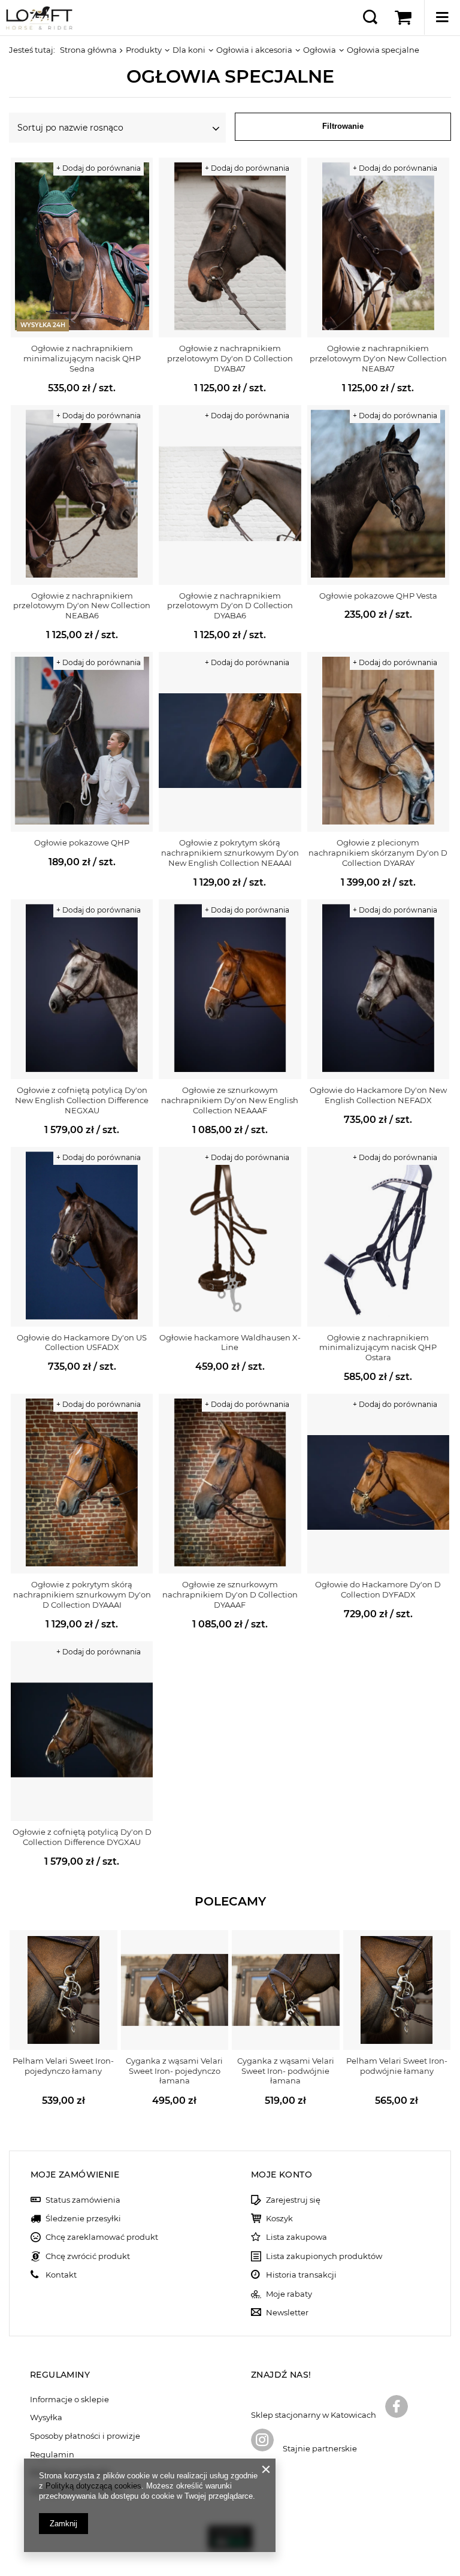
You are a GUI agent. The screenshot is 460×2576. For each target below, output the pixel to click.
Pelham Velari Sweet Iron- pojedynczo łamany (63, 2066)
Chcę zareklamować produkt (102, 2237)
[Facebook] (397, 2408)
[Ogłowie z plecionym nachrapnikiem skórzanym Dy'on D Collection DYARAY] (378, 742)
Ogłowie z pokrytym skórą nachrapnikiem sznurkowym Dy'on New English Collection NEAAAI (230, 853)
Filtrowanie (343, 126)
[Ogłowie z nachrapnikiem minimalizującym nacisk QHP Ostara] (378, 1237)
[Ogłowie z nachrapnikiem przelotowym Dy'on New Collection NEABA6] (82, 495)
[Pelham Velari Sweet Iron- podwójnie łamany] (397, 1990)
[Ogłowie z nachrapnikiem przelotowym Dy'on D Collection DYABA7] (230, 247)
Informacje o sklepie (69, 2400)
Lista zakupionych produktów (324, 2256)
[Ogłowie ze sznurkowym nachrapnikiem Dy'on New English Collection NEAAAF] (230, 989)
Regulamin (52, 2455)
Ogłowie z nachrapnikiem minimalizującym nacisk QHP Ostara (378, 1348)
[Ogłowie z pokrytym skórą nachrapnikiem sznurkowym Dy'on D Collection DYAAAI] (82, 1484)
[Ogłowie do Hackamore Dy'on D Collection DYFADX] (378, 1484)
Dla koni (189, 50)
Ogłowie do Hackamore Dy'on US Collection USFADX (82, 1343)
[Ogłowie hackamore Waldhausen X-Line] (230, 1237)
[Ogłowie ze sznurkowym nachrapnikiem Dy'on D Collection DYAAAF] (230, 1484)
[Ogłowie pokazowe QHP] (82, 742)
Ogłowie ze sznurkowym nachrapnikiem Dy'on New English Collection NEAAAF (230, 1100)
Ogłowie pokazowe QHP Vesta (378, 596)
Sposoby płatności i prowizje (85, 2436)
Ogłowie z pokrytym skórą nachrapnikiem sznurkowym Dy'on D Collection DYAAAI (82, 1594)
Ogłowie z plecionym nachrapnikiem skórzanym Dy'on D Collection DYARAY (378, 853)
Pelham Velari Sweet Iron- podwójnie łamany (397, 2066)
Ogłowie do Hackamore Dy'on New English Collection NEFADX (378, 1095)
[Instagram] (262, 2441)
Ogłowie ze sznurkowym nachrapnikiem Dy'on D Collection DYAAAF (230, 1594)
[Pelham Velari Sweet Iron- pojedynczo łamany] (63, 1990)
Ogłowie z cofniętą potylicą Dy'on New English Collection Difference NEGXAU (82, 1100)
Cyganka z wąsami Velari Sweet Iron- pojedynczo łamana (174, 2071)
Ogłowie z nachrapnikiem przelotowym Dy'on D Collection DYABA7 (230, 358)
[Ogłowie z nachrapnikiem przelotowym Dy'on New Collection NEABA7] (378, 247)
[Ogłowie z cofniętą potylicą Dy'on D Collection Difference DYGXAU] (82, 1731)
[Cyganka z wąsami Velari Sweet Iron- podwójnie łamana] (286, 1990)
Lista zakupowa (296, 2237)
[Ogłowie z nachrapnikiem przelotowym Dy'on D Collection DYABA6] (230, 495)
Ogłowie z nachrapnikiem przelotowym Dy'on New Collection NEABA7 (378, 358)
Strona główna (88, 50)
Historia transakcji (301, 2275)
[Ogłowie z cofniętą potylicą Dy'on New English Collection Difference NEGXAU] (82, 989)
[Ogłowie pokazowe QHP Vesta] (378, 495)
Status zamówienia (83, 2200)
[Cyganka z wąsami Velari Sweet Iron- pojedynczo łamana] (175, 1990)
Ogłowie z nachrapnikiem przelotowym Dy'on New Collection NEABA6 (82, 606)
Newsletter (287, 2313)
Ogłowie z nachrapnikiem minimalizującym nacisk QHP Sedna (82, 358)
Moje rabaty (289, 2294)
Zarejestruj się (293, 2200)
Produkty (144, 50)
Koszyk (279, 2219)
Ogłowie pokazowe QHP (82, 842)
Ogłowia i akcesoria (254, 50)
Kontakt (61, 2275)
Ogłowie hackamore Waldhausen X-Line (230, 1343)
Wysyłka (46, 2418)
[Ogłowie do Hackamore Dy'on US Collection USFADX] (82, 1237)
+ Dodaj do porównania (99, 168)
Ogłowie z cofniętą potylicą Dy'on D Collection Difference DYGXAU (82, 1837)
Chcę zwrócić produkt (88, 2256)
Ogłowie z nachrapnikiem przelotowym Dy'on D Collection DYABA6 (230, 606)
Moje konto (282, 2175)
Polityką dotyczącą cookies (93, 2486)
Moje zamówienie (75, 2175)
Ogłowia (320, 50)
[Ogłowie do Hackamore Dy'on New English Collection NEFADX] (378, 989)
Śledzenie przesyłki (83, 2219)
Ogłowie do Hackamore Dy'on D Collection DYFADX (378, 1589)
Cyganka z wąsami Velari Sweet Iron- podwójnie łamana (286, 2071)
